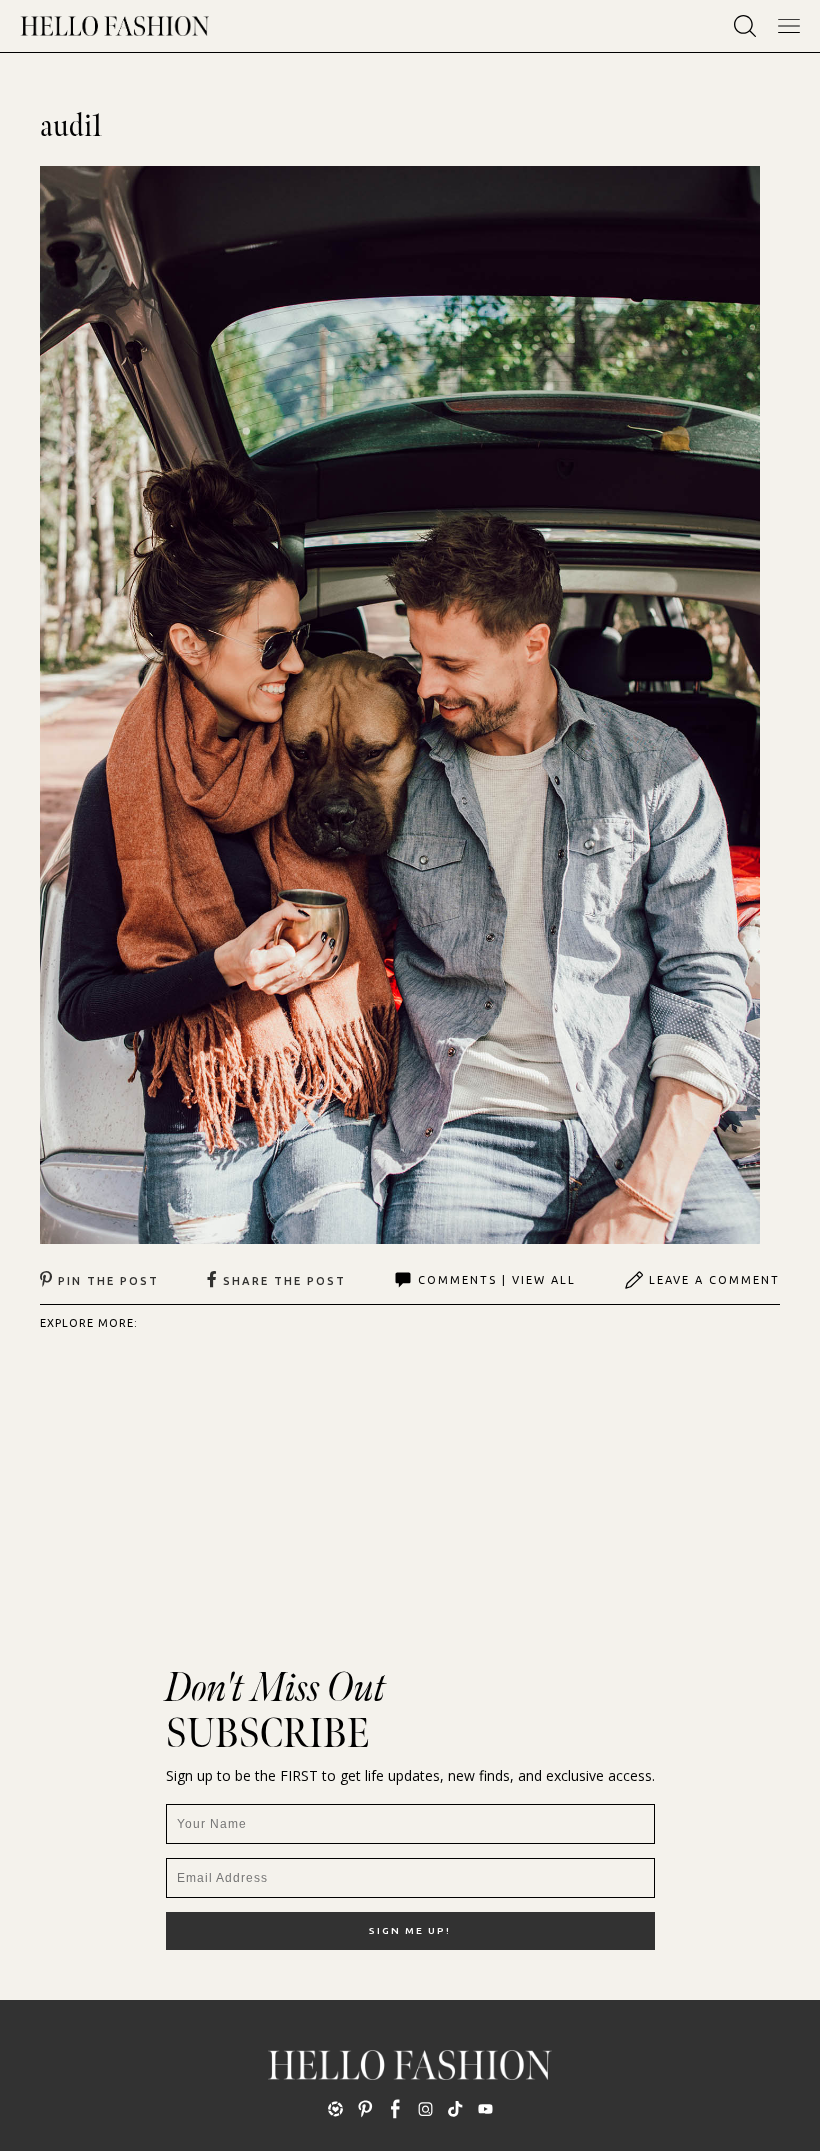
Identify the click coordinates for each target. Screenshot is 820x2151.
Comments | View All (497, 1280)
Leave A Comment (714, 1280)
